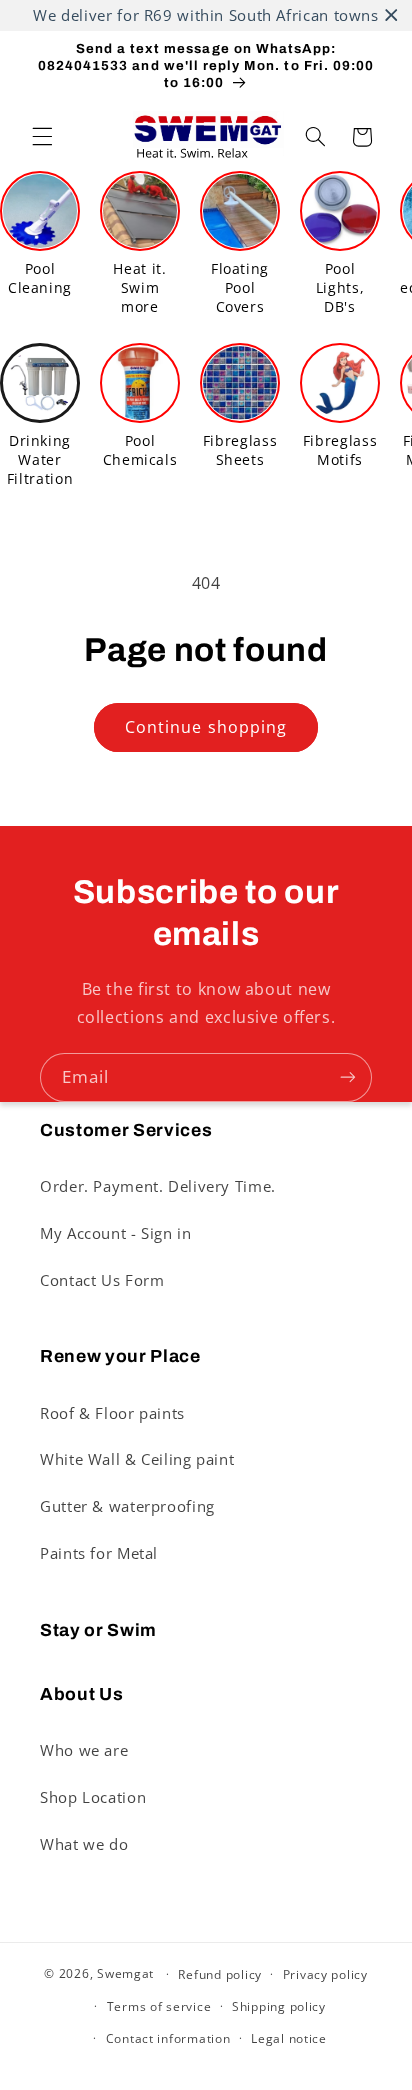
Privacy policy (325, 1974)
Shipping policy (279, 2006)
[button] (42, 137)
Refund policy (220, 1974)
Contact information (168, 2038)
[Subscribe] (348, 1077)
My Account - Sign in (116, 1233)
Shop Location (93, 1797)
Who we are (84, 1750)
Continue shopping (206, 727)
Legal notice (289, 2038)
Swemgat (125, 1973)
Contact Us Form (102, 1280)
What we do (84, 1844)
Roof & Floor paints (112, 1413)
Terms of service (159, 2006)
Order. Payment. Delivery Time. (158, 1186)
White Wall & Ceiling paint (137, 1459)
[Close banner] (391, 15)
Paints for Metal (99, 1553)
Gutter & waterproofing (127, 1506)
